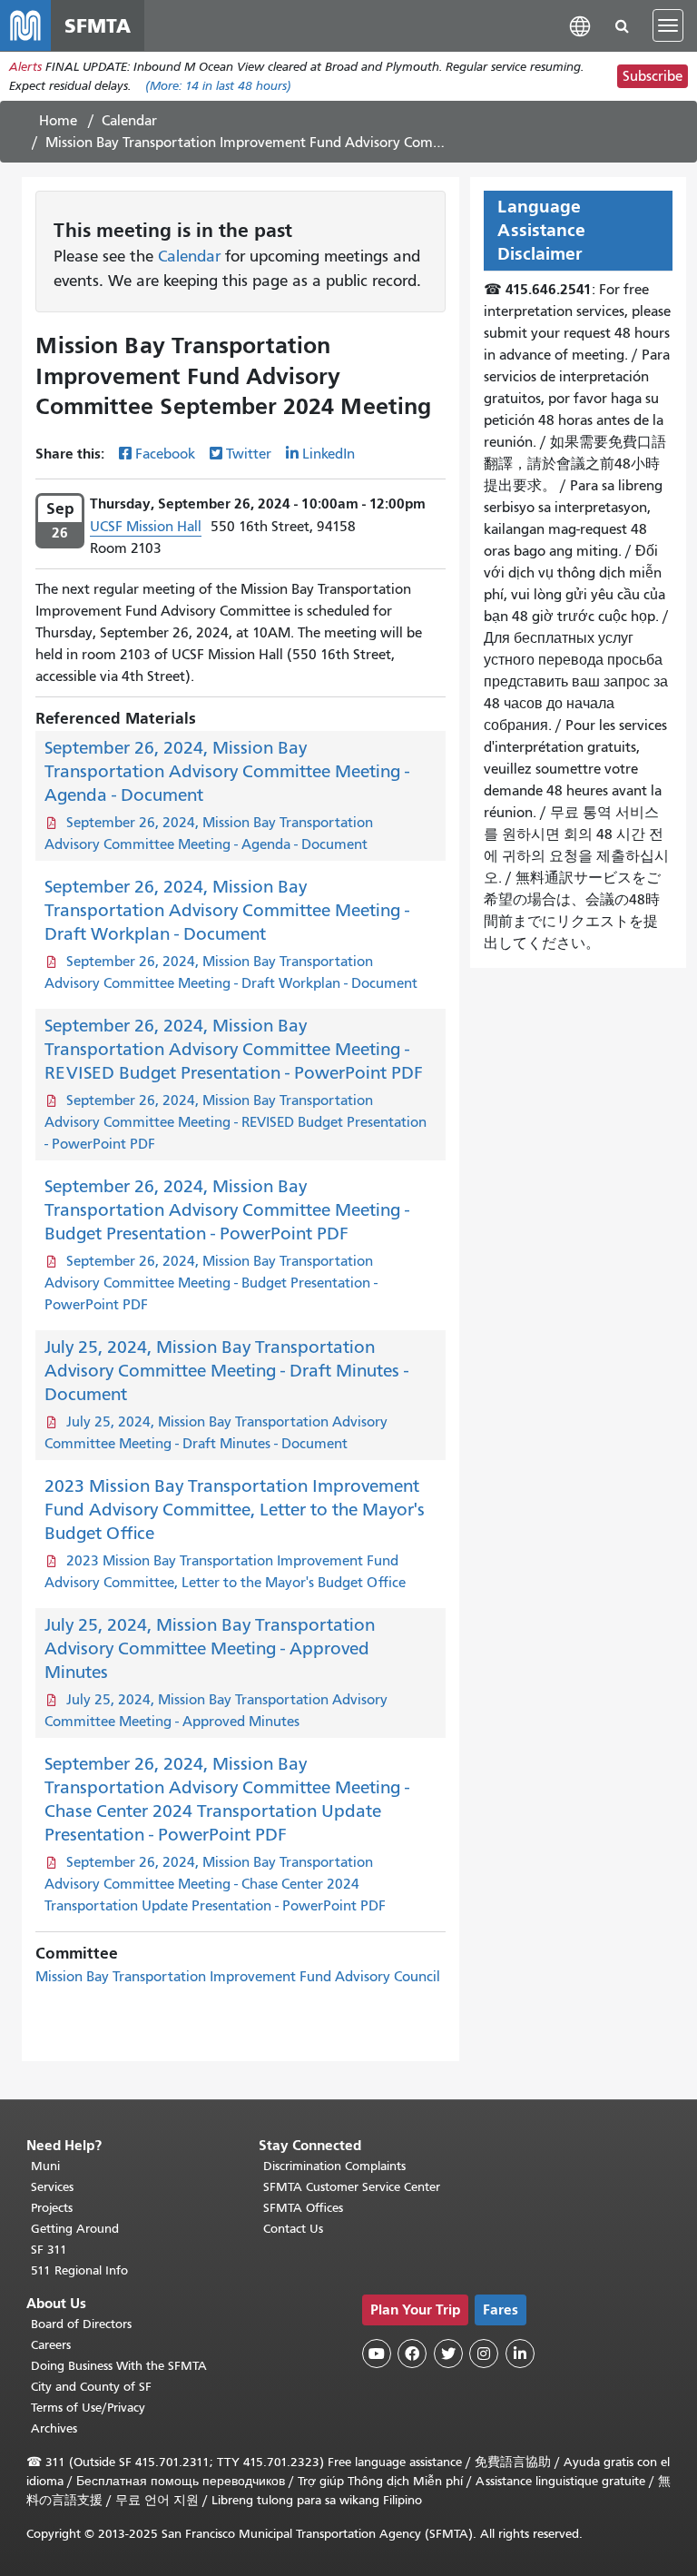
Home (58, 121)
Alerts (25, 67)
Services (52, 2187)
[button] (580, 25)
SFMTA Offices (303, 2208)
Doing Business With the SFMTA (119, 2366)
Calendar (129, 121)
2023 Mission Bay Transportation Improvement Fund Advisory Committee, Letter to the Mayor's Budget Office (235, 1510)
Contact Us (293, 2229)
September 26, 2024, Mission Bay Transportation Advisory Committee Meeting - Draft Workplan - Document (227, 910)
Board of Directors (81, 2324)
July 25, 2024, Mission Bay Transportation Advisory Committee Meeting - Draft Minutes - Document (226, 1371)
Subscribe (653, 76)
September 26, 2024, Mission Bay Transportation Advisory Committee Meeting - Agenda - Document (227, 771)
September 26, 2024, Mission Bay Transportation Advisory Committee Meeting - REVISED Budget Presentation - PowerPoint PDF (234, 1049)
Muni (45, 2166)
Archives (54, 2428)
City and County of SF (91, 2387)
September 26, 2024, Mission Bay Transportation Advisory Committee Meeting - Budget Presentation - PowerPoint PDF (227, 1210)
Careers (51, 2345)
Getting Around (75, 2229)
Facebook (165, 454)
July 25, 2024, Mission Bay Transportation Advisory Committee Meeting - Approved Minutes (210, 1648)
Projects (52, 2208)
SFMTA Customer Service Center (352, 2187)
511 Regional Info (79, 2270)
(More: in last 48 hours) (218, 86)
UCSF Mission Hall (146, 527)
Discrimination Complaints (334, 2166)
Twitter (249, 454)
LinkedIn (329, 454)
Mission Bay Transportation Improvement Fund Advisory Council (238, 1977)
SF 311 (49, 2250)
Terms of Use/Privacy (88, 2408)
